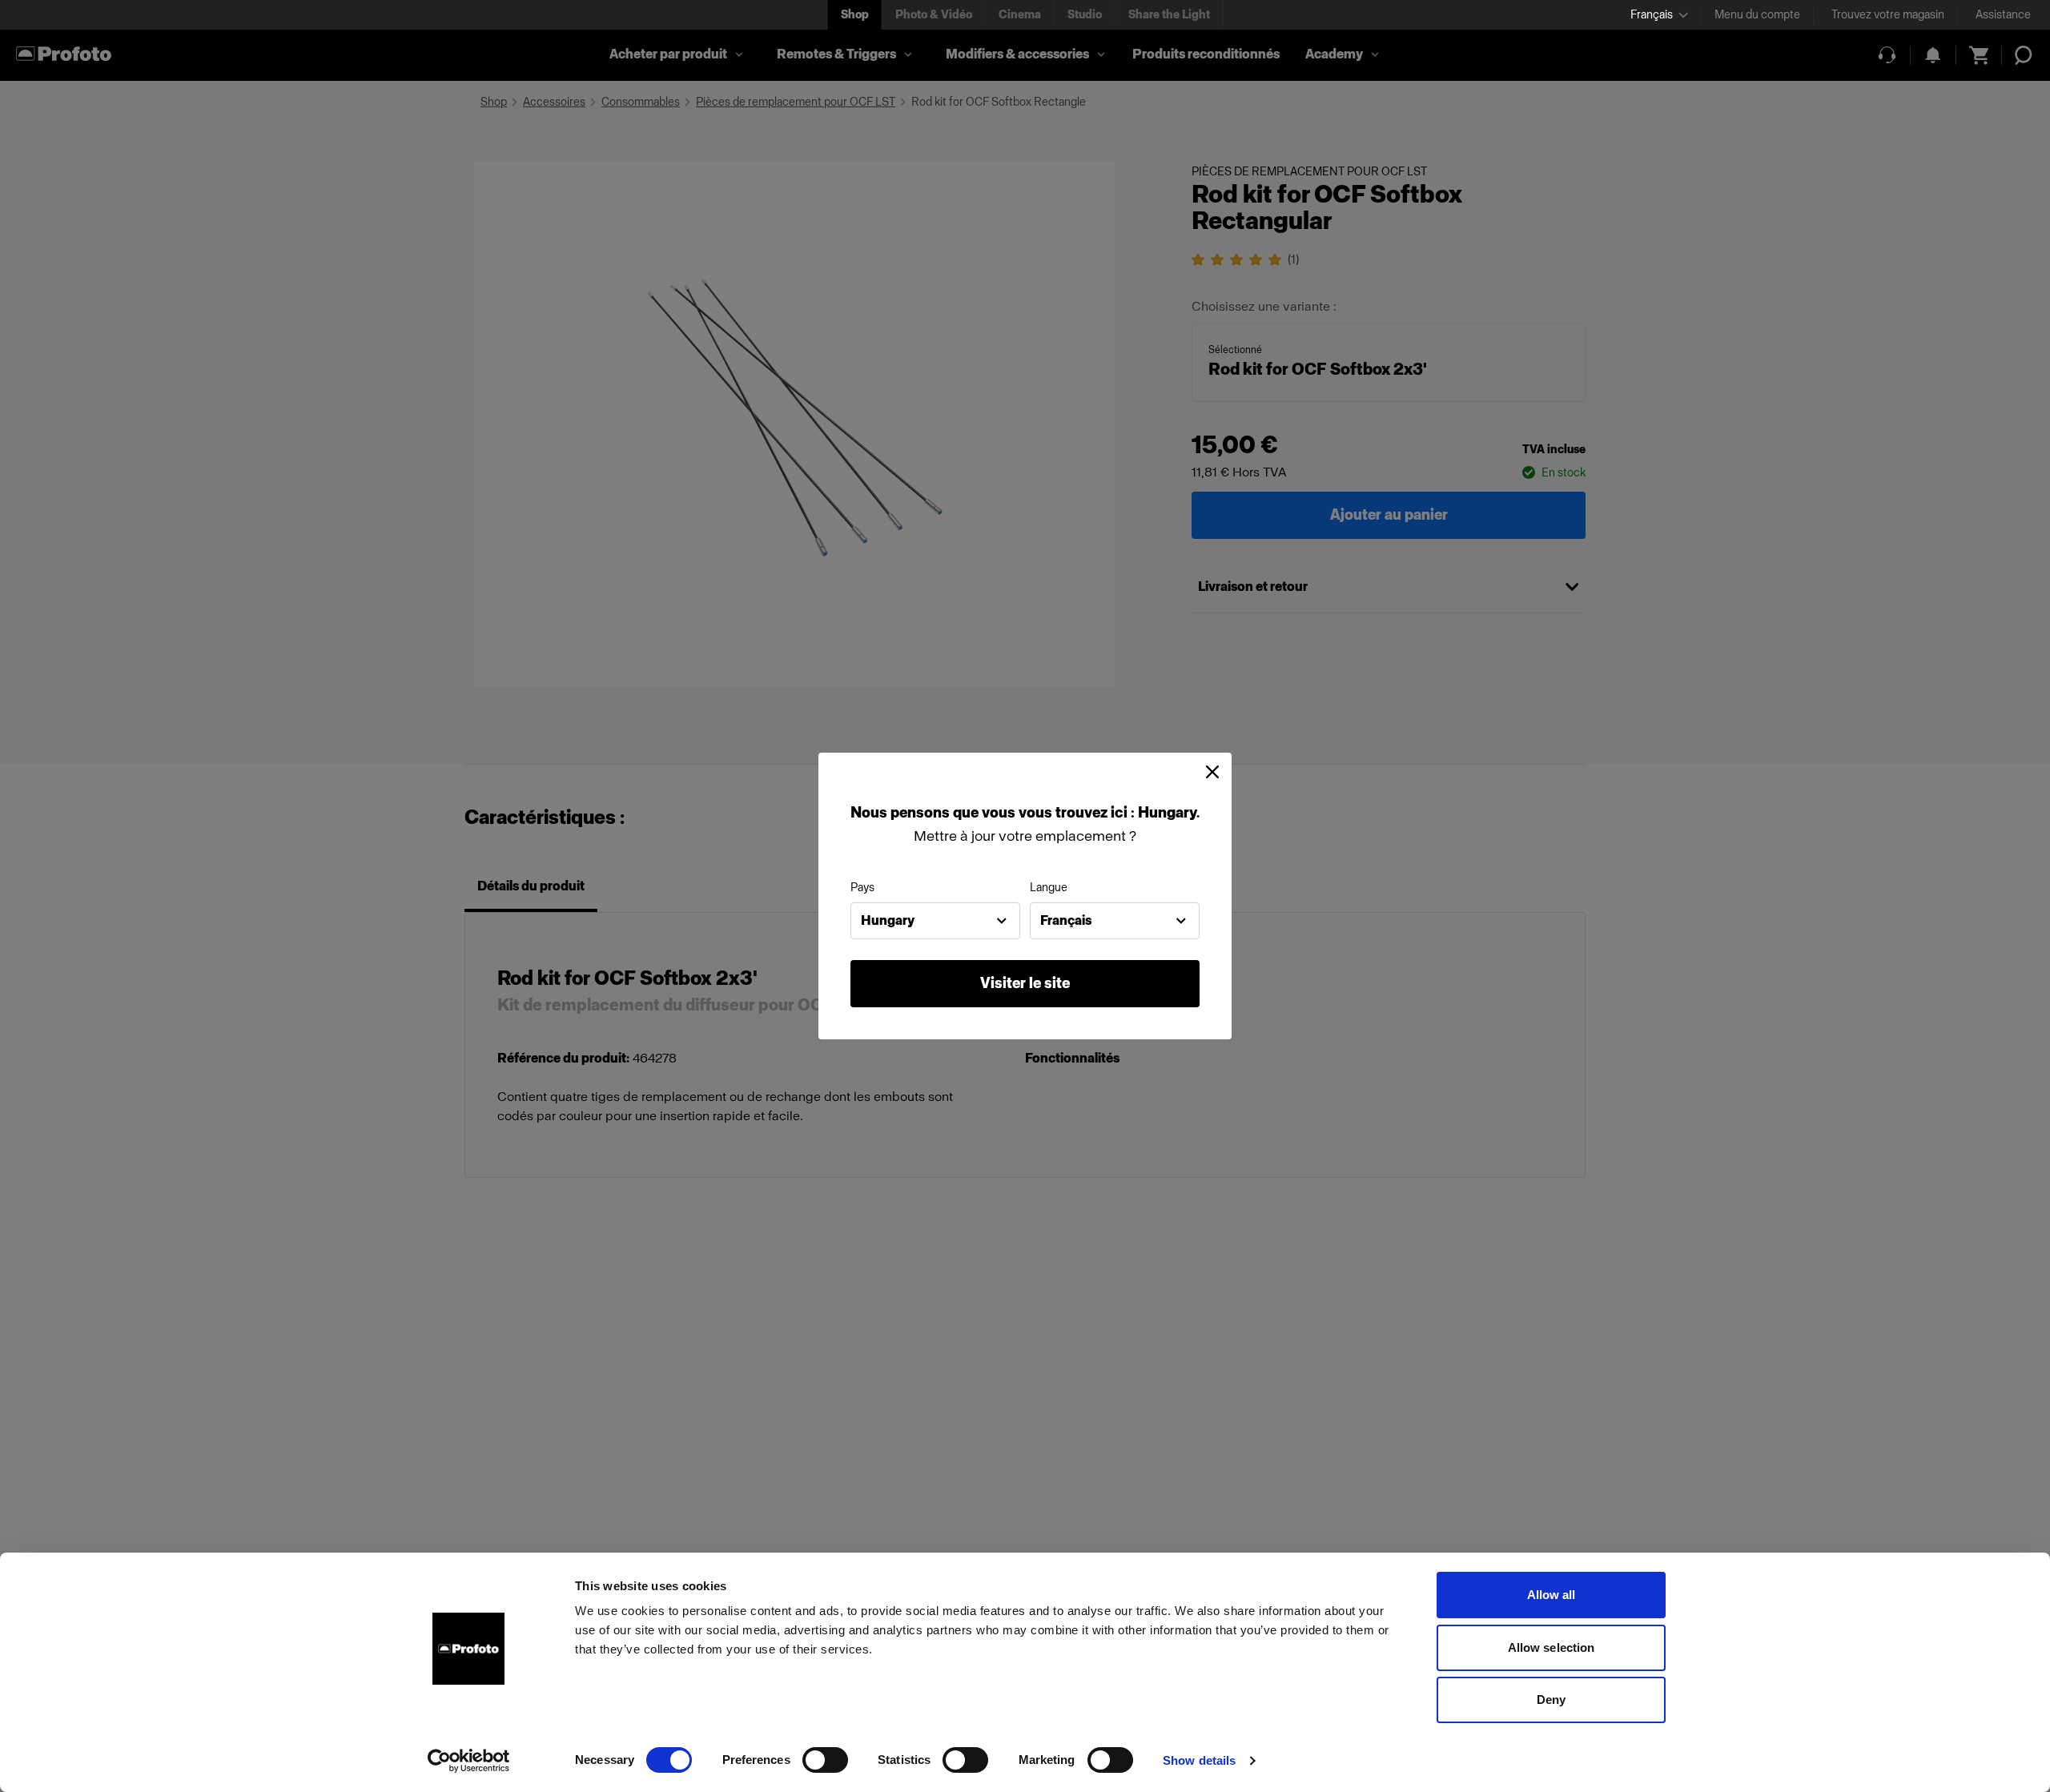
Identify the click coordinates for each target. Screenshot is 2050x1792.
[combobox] (935, 921)
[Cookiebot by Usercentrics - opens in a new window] (469, 1761)
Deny (1551, 1700)
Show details (1199, 1760)
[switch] (825, 1760)
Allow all (1552, 1595)
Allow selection (1552, 1647)
